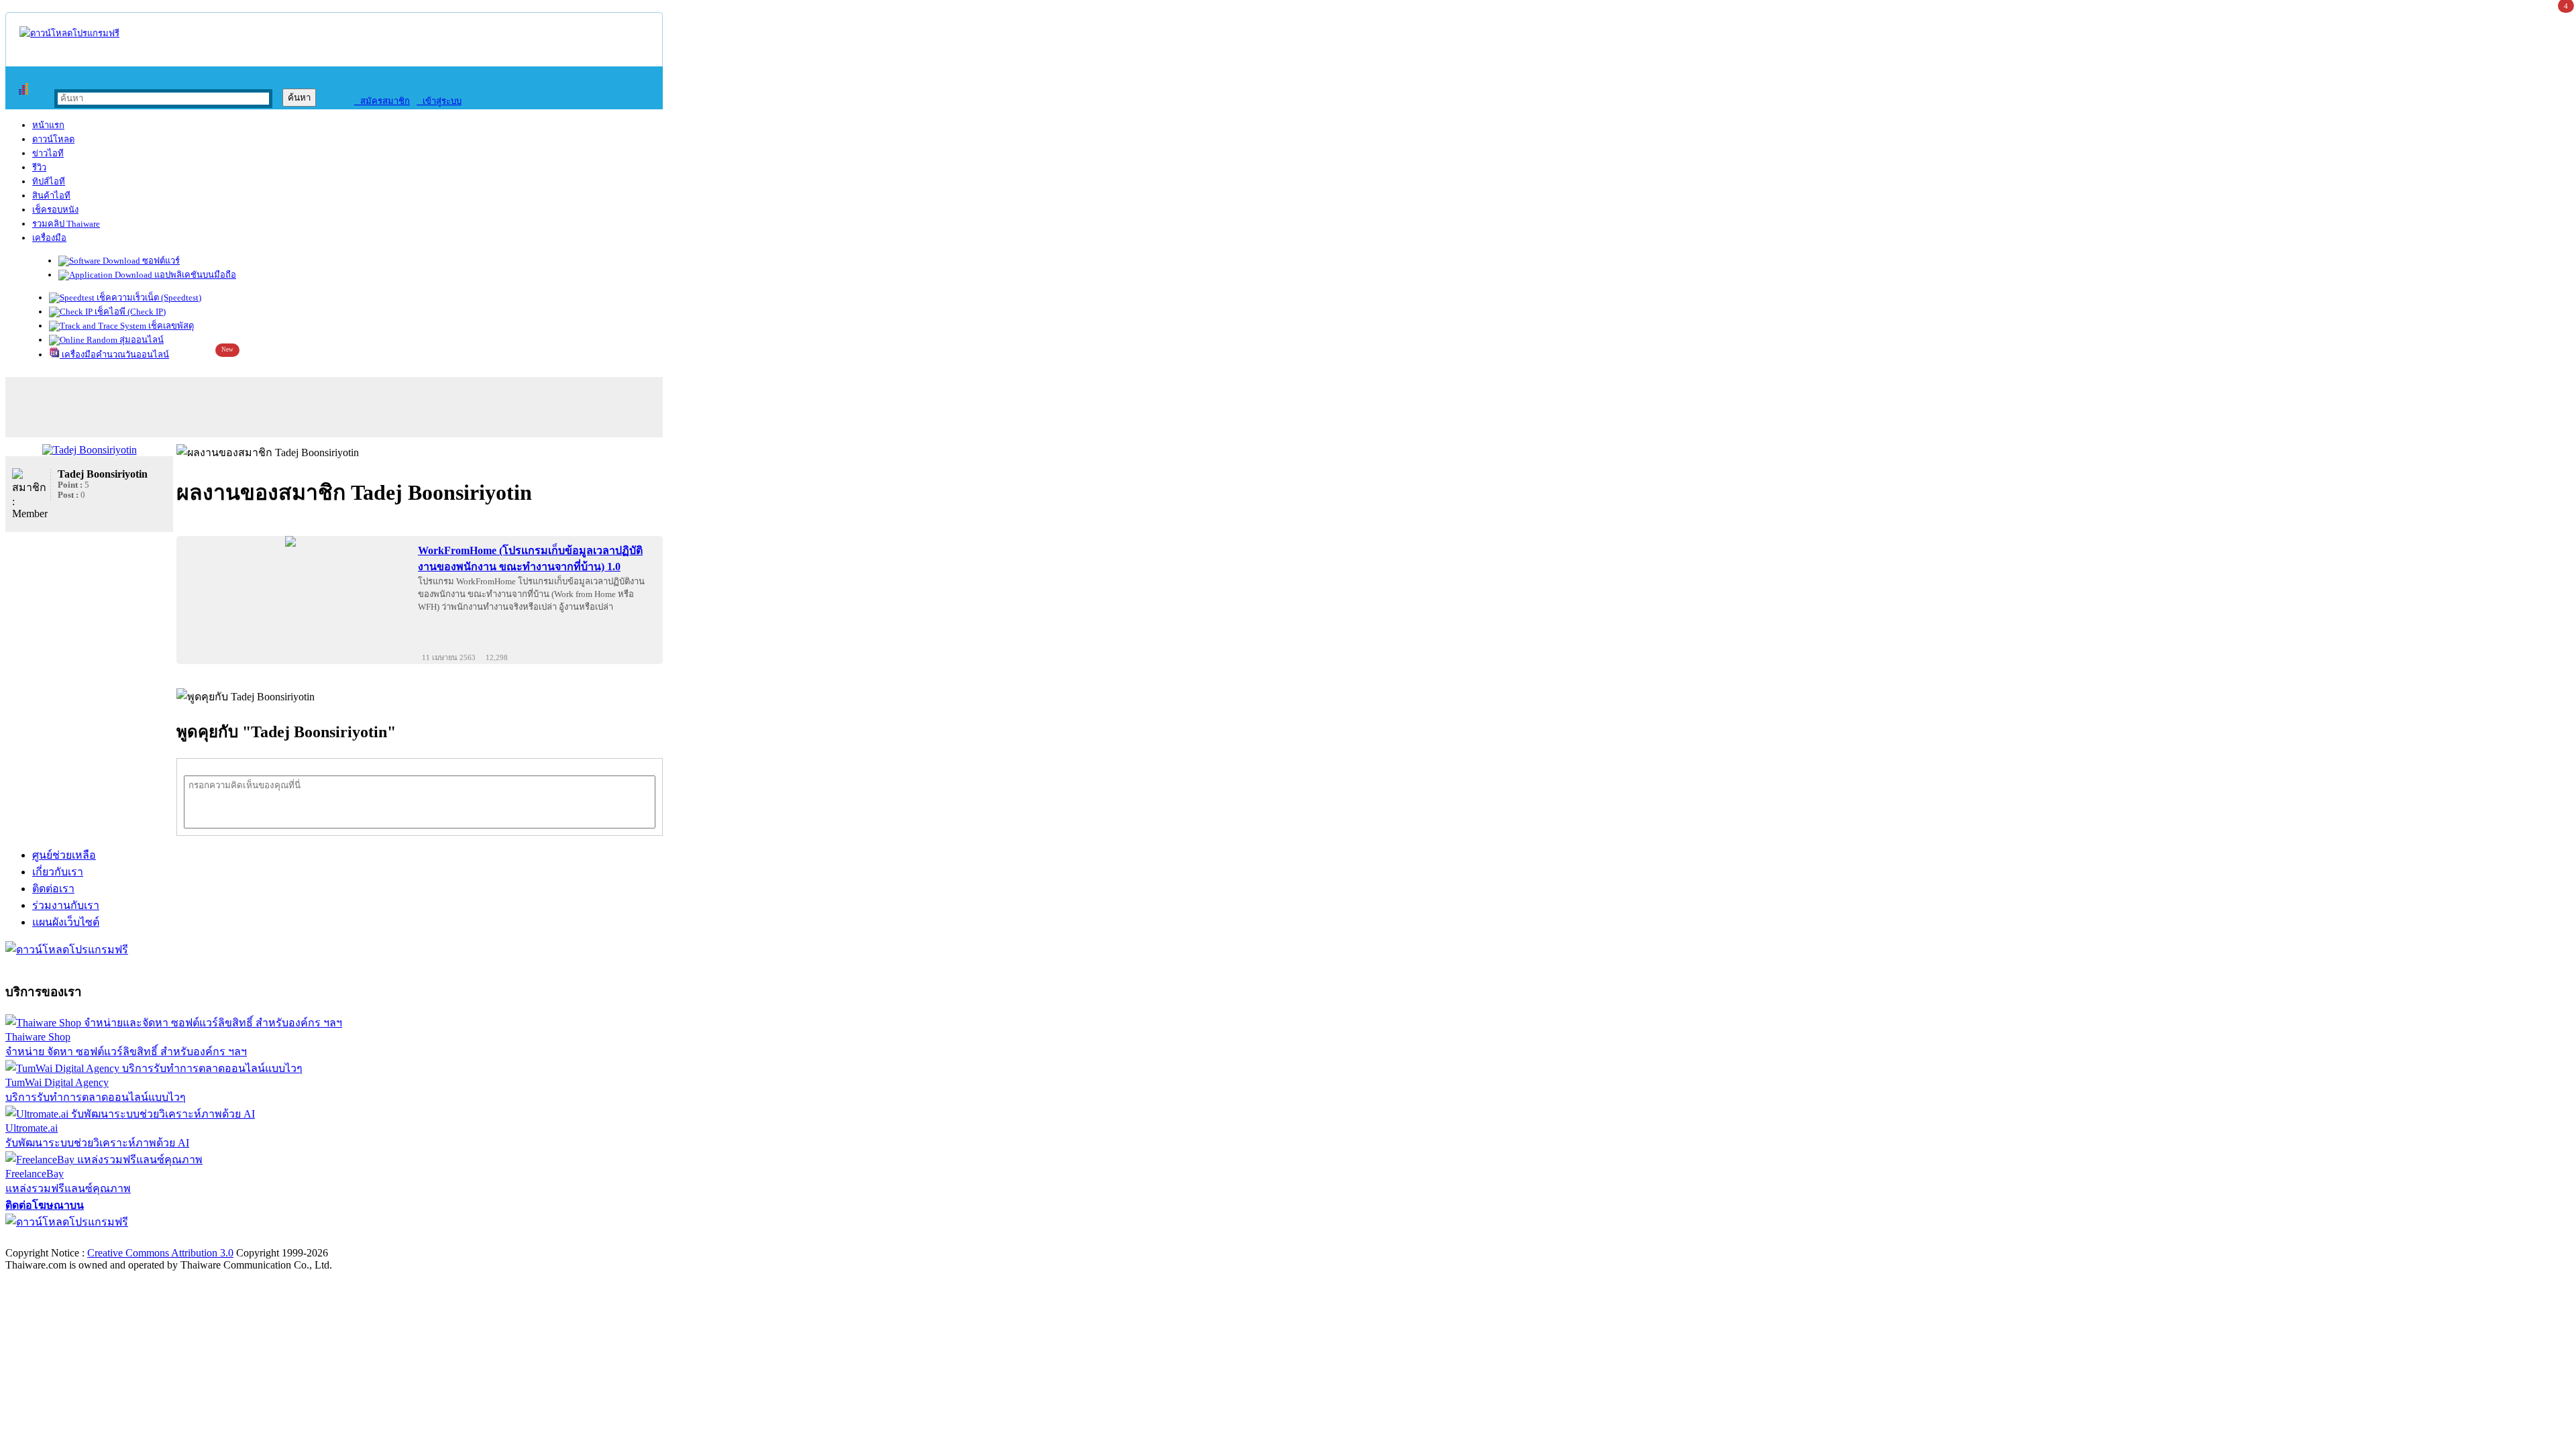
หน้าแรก (48, 125)
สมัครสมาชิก (382, 101)
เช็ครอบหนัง (55, 210)
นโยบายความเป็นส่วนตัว (178, 1239)
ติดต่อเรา (53, 889)
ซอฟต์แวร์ (160, 261)
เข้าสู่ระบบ (439, 101)
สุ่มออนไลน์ (141, 340)
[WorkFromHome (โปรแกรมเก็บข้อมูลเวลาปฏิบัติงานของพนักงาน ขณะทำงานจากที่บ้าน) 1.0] (290, 541)
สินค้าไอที (51, 196)
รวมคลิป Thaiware (66, 224)
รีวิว (39, 167)
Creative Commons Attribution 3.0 (160, 1253)
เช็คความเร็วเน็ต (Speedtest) (148, 298)
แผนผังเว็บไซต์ (66, 922)
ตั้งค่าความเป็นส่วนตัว (57, 1239)
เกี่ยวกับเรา (58, 872)
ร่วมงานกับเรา (66, 905)
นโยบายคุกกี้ (277, 1239)
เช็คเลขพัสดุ (170, 326)
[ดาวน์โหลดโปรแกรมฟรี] (69, 33)
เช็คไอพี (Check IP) (129, 312)
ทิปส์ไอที (49, 181)
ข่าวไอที (48, 153)
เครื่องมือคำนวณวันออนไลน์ (114, 355)
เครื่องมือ (49, 238)
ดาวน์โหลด (53, 139)
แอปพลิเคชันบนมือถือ (194, 275)
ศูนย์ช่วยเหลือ (64, 855)
